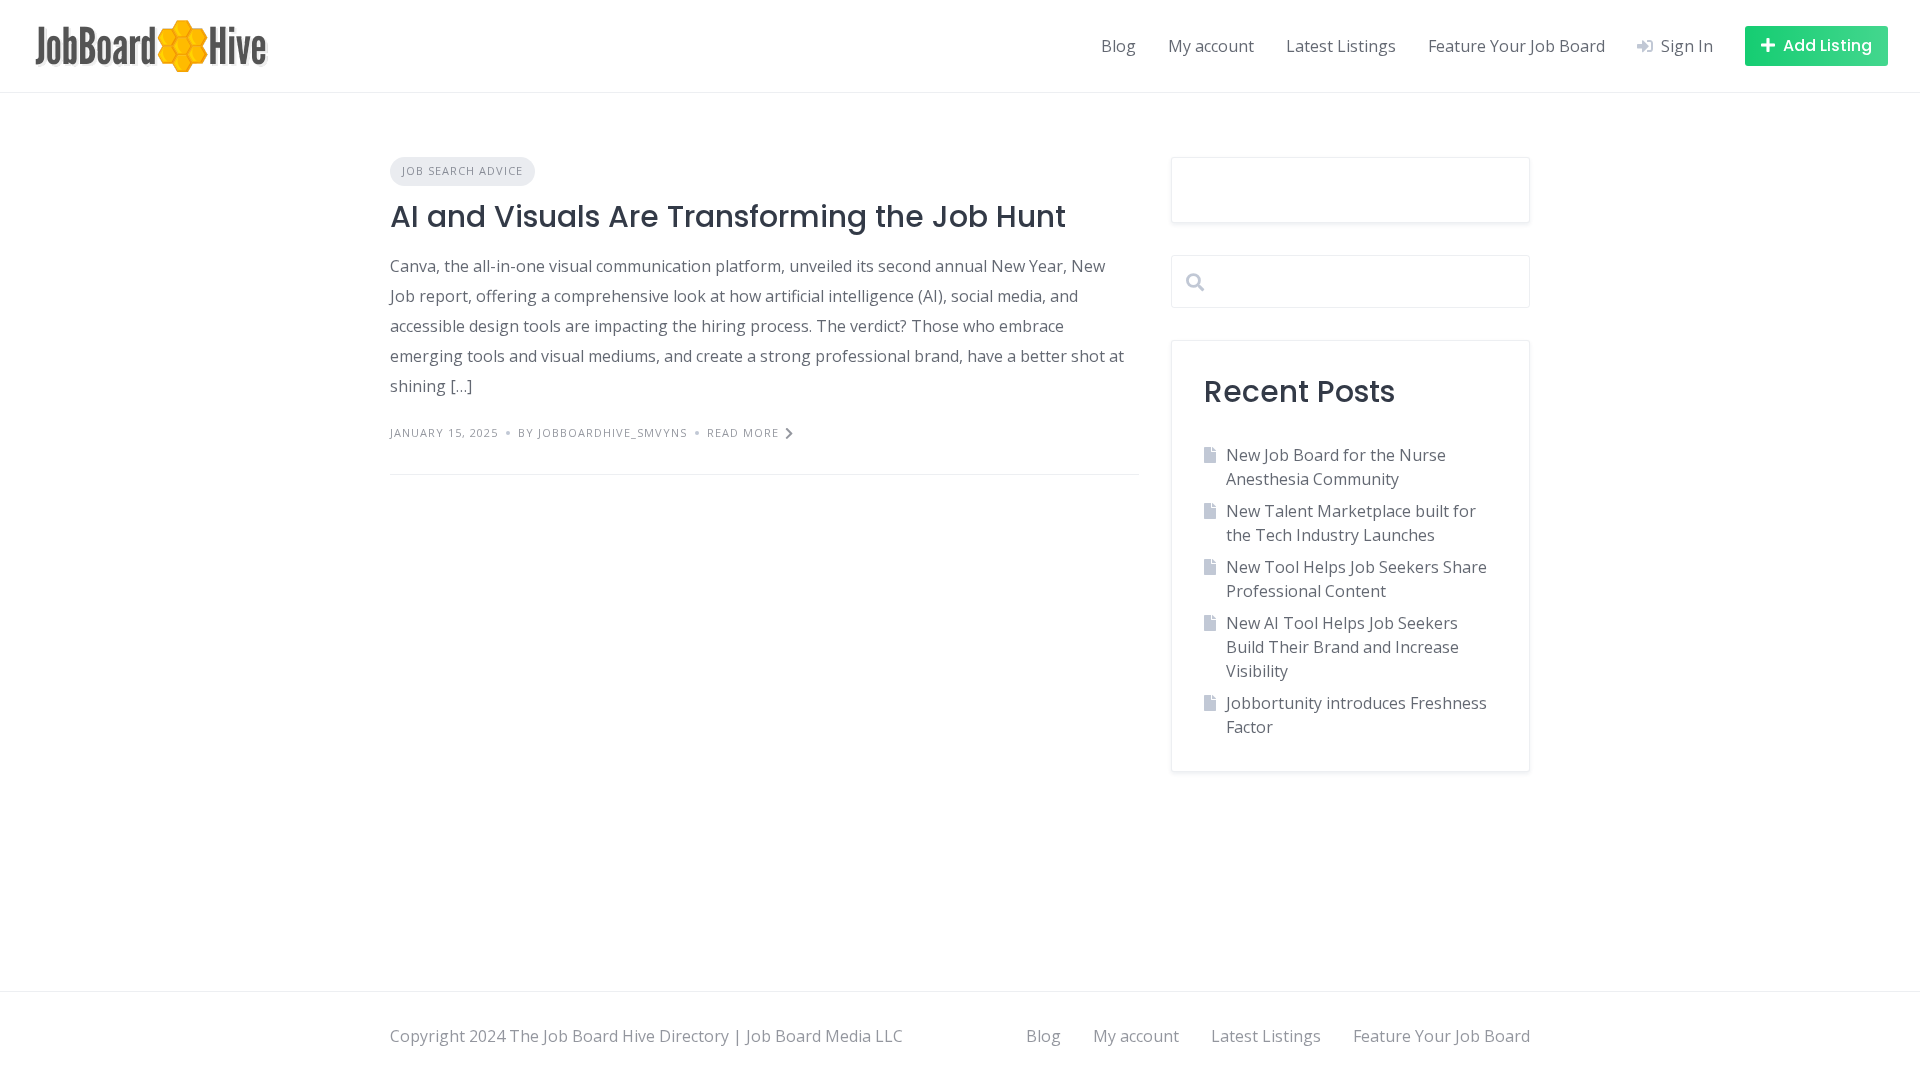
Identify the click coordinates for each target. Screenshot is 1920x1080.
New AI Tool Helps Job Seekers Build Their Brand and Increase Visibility (1342, 647)
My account (1211, 46)
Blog (1118, 46)
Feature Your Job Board (1516, 46)
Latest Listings (1341, 46)
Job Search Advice (462, 170)
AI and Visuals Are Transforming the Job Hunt (728, 216)
